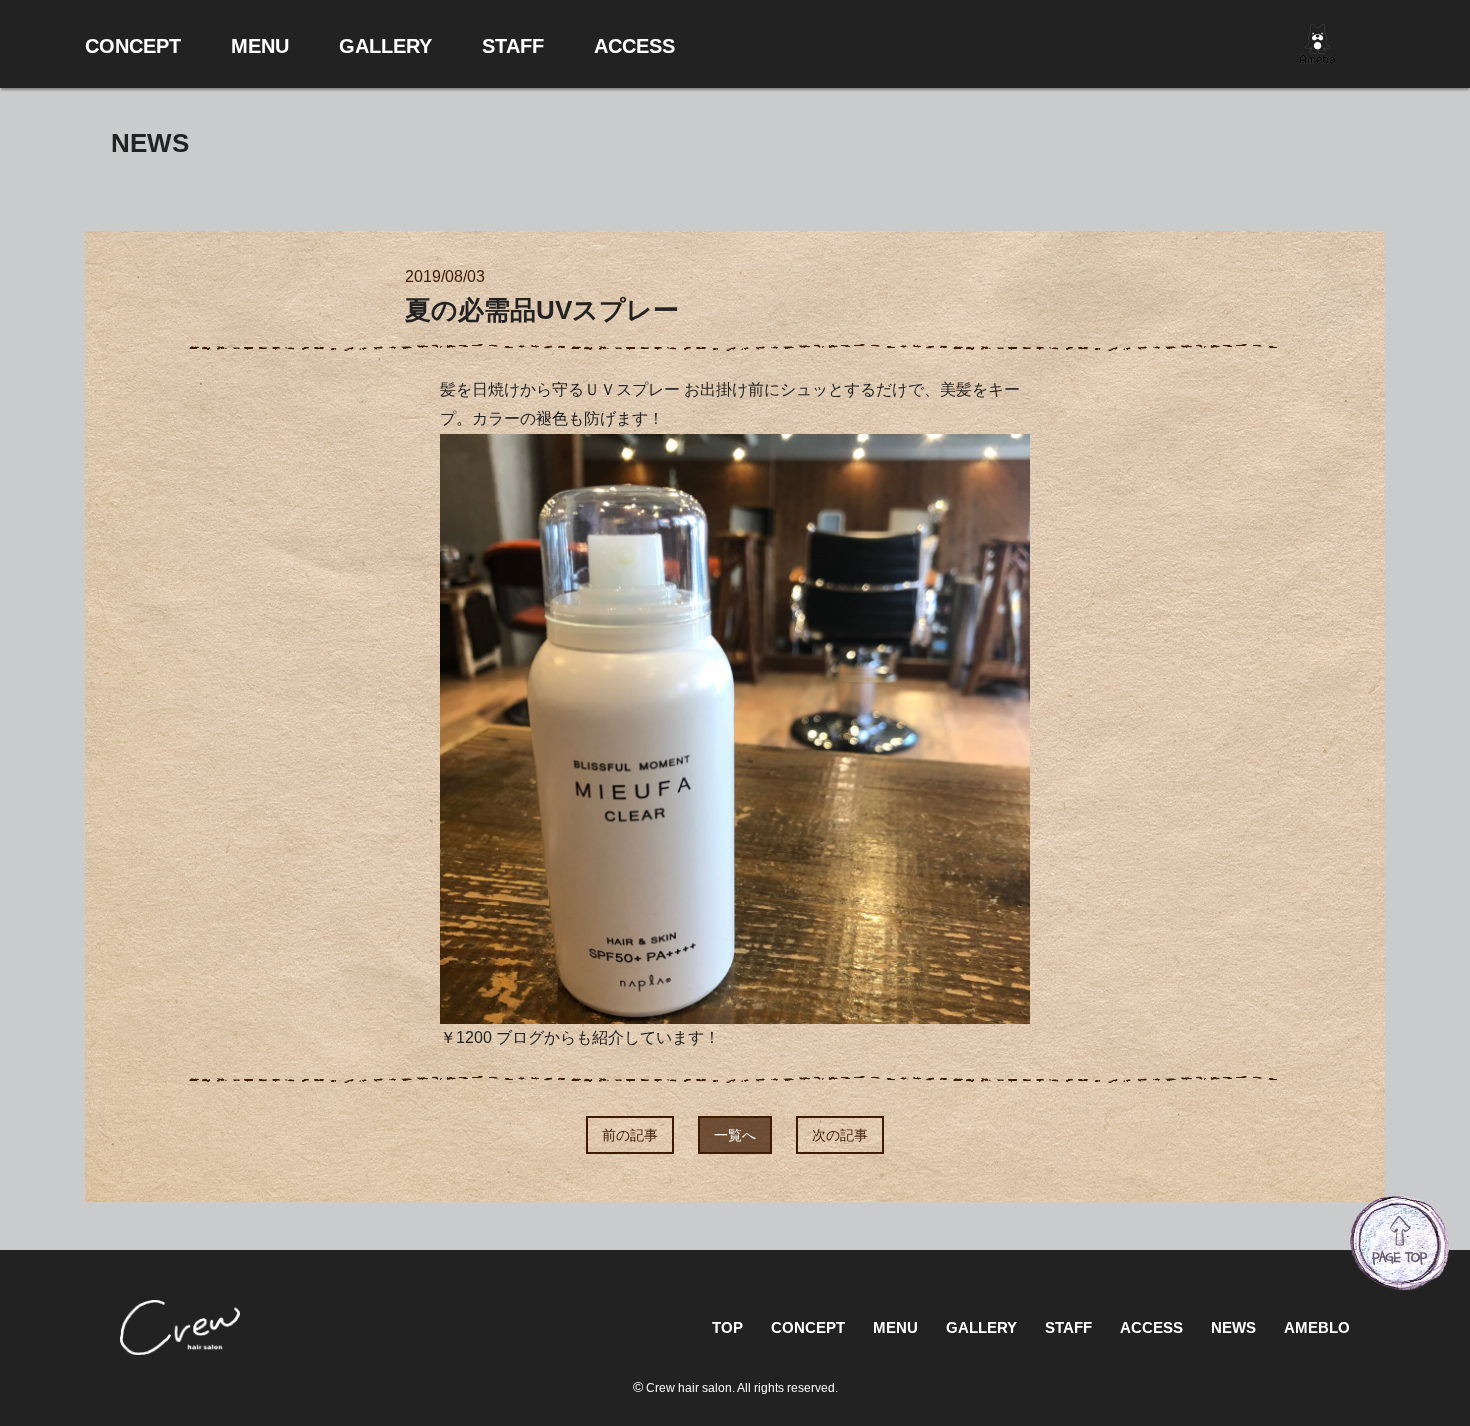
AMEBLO (1317, 1327)
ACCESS (1151, 1327)
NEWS (1233, 1327)
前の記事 (630, 1135)
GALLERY (981, 1327)
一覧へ (735, 1135)
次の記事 (840, 1135)
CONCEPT (808, 1327)
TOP (727, 1327)
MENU (895, 1327)
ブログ (520, 1037)
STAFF (1068, 1327)
